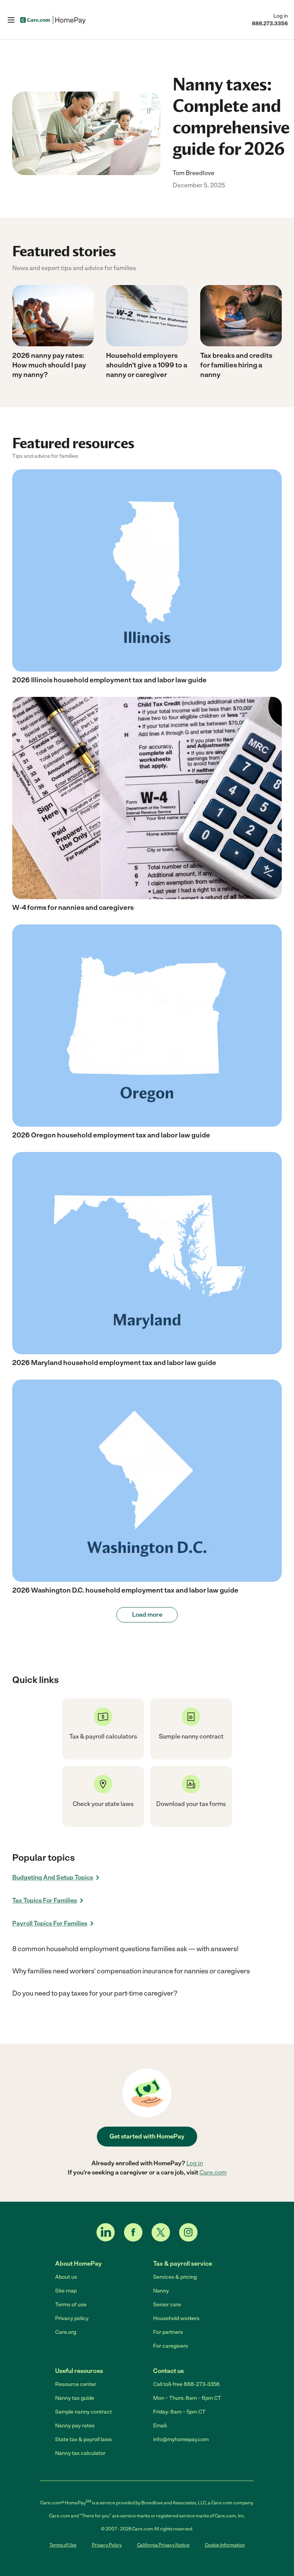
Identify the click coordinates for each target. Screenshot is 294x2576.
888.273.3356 (270, 24)
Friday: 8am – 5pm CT (179, 2412)
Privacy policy (72, 2318)
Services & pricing (175, 2277)
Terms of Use (63, 2545)
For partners (168, 2332)
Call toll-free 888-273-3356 (186, 2384)
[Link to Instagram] (188, 2232)
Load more (147, 1615)
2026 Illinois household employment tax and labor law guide (109, 680)
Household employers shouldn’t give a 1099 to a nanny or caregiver (147, 365)
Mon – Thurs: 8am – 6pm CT (187, 2398)
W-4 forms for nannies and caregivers (73, 908)
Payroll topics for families (50, 1923)
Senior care (167, 2305)
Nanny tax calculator (80, 2453)
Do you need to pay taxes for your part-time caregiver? (95, 1993)
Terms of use (71, 2305)
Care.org (66, 2332)
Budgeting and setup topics (53, 1877)
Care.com (213, 2172)
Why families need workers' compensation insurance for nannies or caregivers (131, 1971)
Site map (66, 2291)
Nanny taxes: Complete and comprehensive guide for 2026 (231, 116)
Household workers (176, 2318)
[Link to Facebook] (133, 2232)
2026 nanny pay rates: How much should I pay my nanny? (49, 365)
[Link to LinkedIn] (106, 2232)
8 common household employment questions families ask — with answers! (125, 1949)
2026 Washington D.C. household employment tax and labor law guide (125, 1590)
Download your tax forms (191, 1804)
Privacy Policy (107, 2545)
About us (66, 2277)
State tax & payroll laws (83, 2439)
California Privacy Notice (163, 2545)
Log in (281, 16)
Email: (160, 2426)
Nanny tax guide (75, 2398)
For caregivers (171, 2346)
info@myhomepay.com (181, 2439)
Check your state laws (103, 1804)
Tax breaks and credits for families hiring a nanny (236, 365)
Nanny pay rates (75, 2426)
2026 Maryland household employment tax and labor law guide (114, 1363)
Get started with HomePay (147, 2136)
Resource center (76, 2384)
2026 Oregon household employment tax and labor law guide (111, 1135)
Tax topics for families (45, 1900)
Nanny (161, 2291)
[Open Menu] (11, 20)
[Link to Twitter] (161, 2232)
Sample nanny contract (83, 2412)
